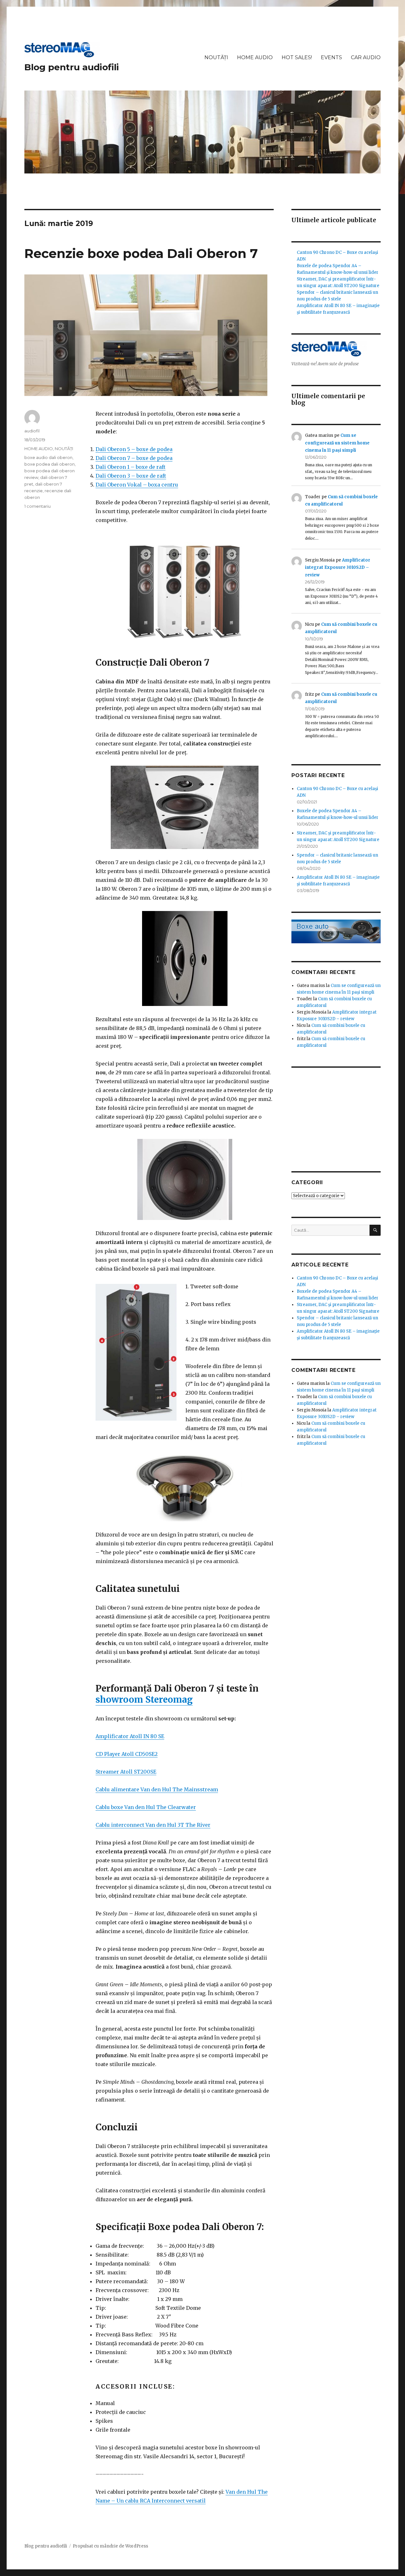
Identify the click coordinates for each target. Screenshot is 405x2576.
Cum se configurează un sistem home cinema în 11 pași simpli (337, 443)
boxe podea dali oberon (50, 464)
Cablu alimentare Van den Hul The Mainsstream (157, 1789)
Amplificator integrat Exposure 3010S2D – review (338, 568)
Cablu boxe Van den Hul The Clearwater (146, 1807)
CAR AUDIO (366, 57)
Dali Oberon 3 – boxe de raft (131, 476)
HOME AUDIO (255, 57)
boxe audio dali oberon (48, 457)
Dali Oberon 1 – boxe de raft (131, 467)
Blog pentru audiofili (72, 67)
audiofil (32, 431)
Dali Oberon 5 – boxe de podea (134, 449)
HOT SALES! (297, 57)
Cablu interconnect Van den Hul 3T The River (153, 1825)
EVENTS (331, 57)
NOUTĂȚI (216, 57)
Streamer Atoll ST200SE (126, 1772)
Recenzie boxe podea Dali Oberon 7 (141, 253)
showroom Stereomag (144, 1700)
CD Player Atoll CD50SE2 (127, 1754)
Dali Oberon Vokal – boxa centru (137, 485)
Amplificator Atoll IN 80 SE (130, 1736)
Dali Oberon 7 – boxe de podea (134, 458)
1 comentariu (37, 506)
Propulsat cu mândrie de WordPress (110, 2546)
